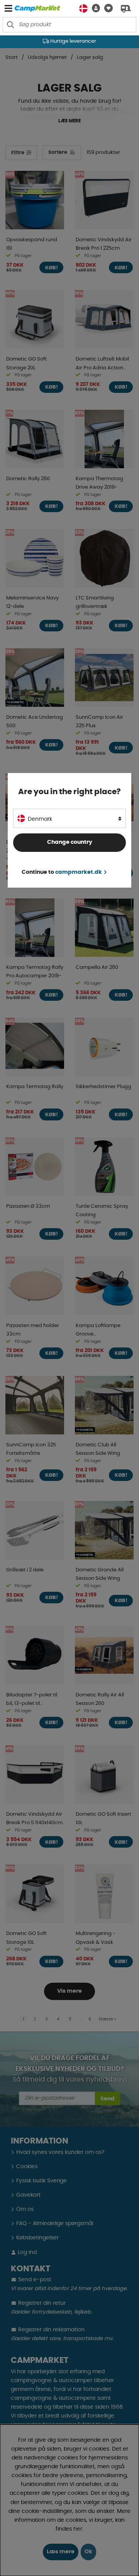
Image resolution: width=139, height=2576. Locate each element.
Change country (70, 842)
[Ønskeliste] (106, 8)
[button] (94, 8)
